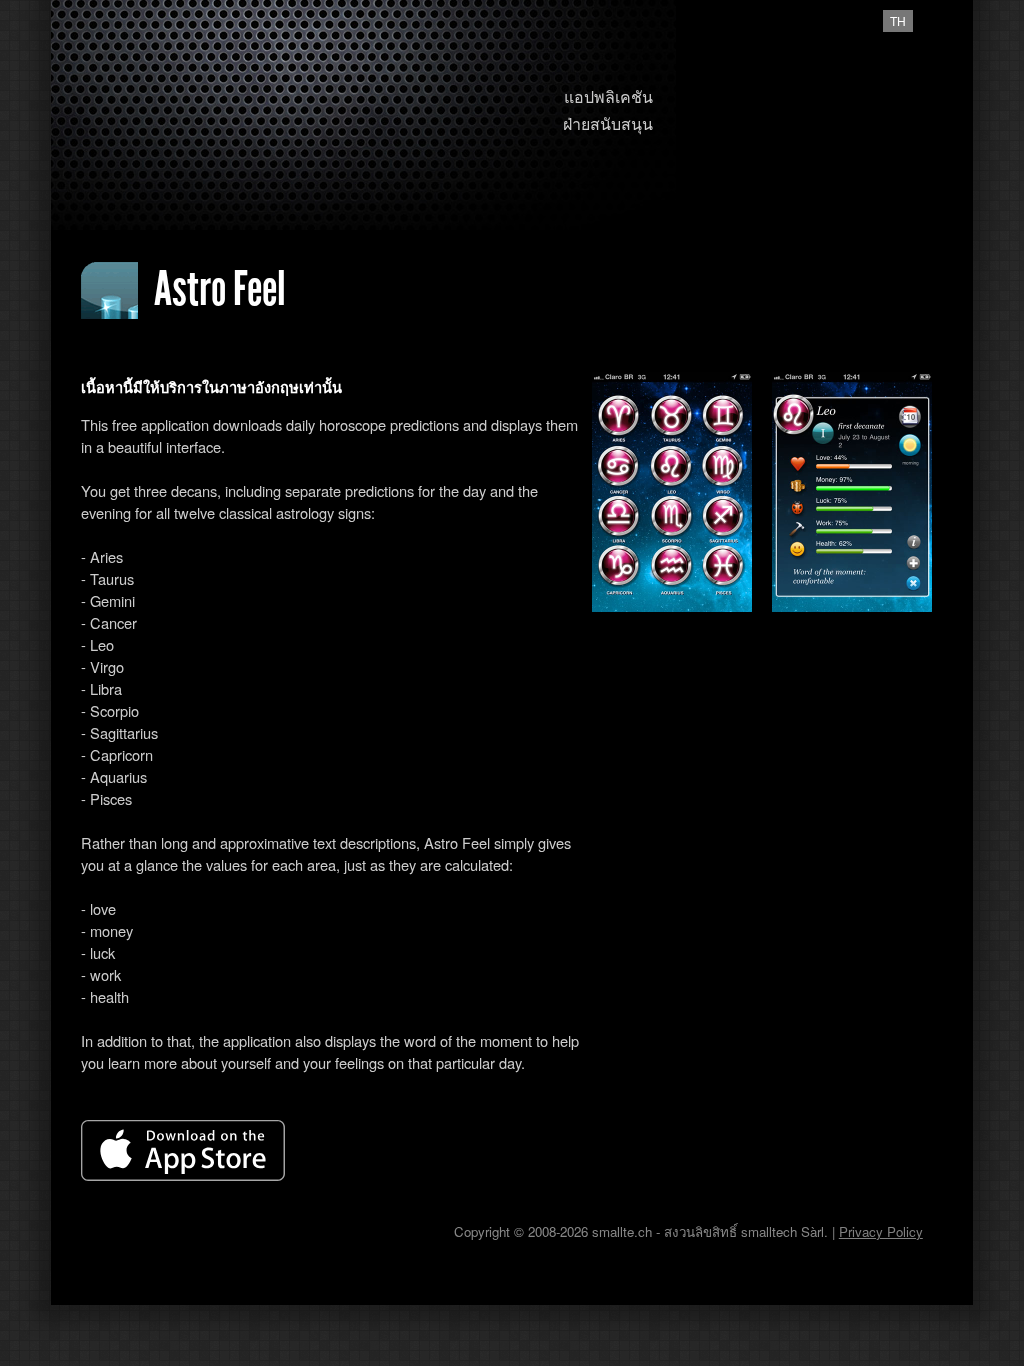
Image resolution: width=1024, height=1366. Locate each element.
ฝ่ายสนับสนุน (608, 123)
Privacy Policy (881, 1231)
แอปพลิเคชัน (608, 96)
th (898, 20)
